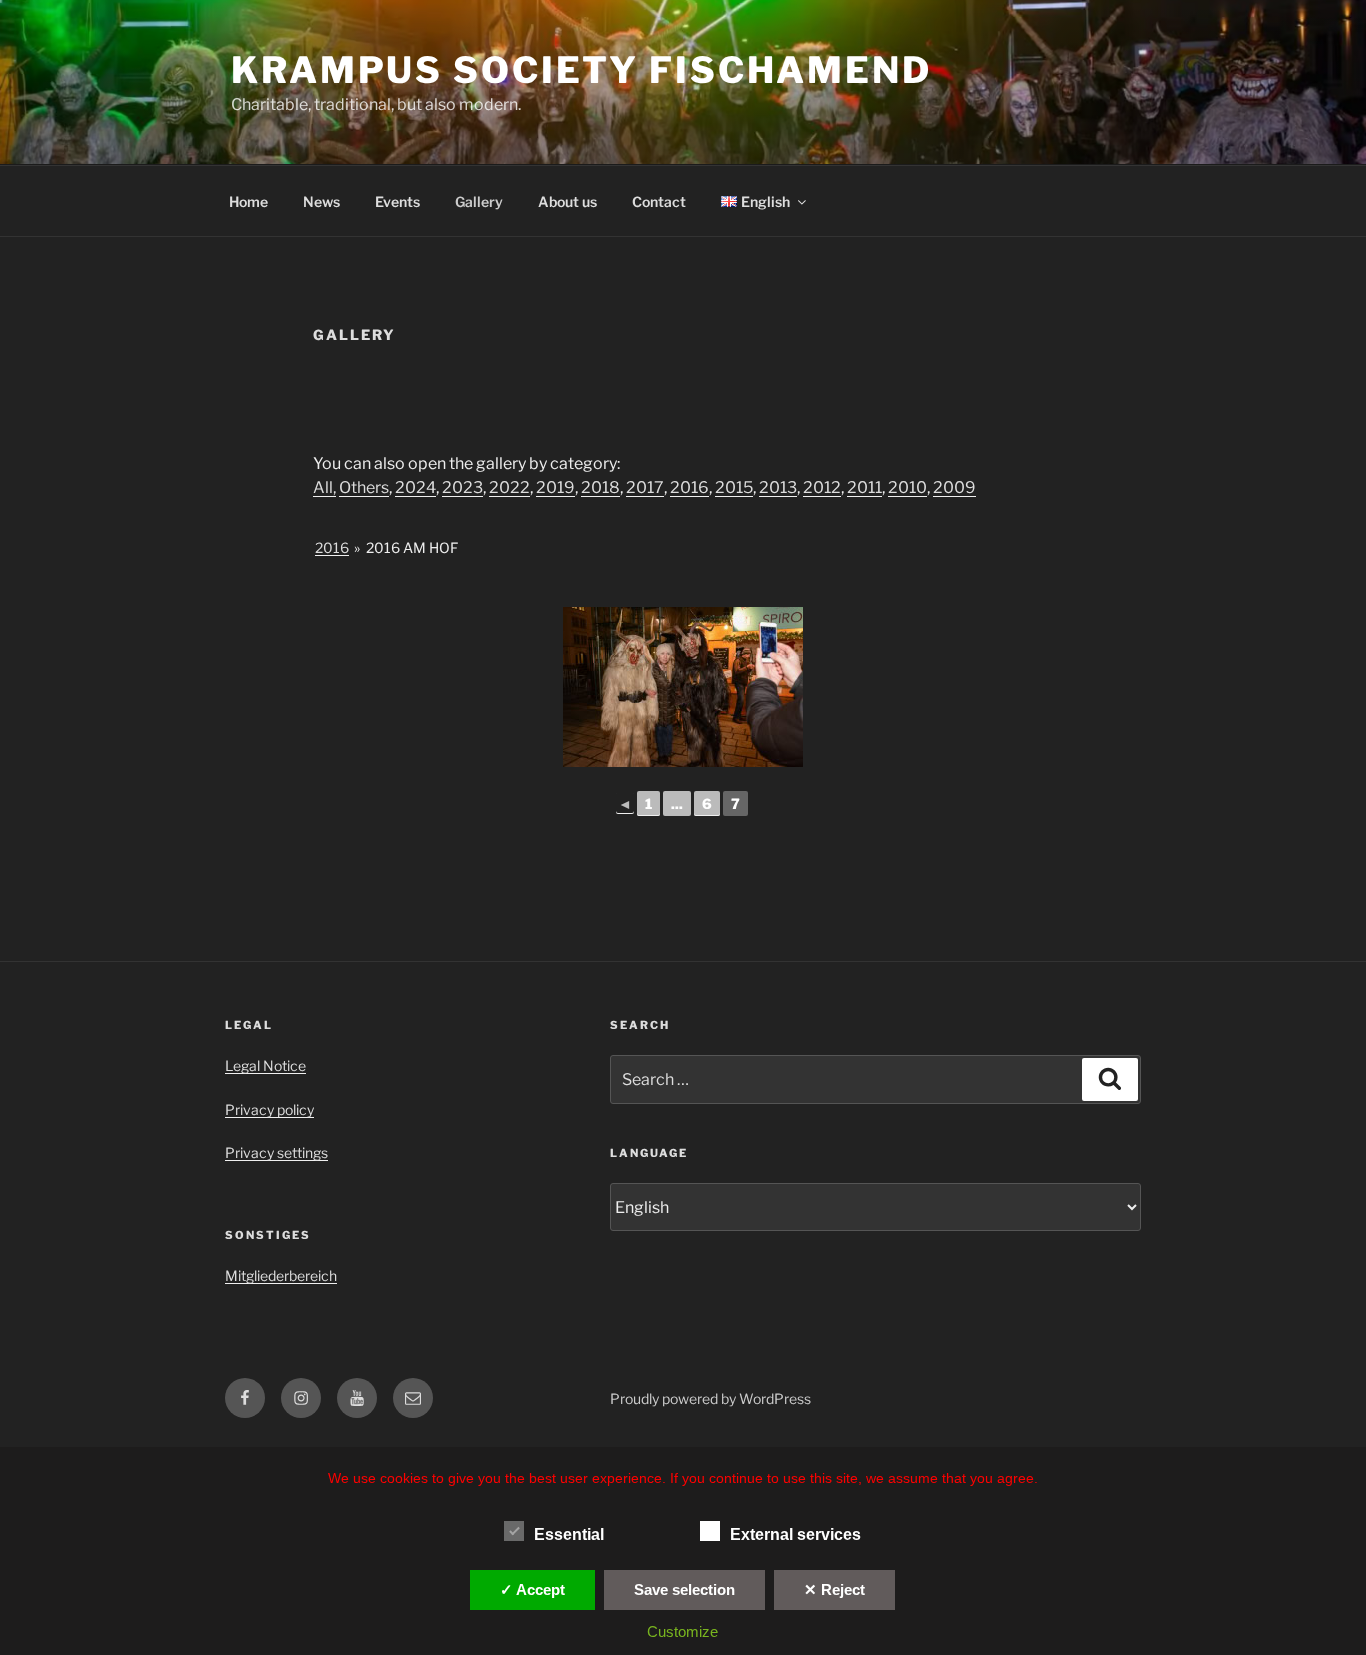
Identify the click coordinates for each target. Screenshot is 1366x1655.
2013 (778, 487)
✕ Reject (834, 1589)
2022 (509, 487)
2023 (462, 487)
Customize (682, 1631)
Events (397, 201)
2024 (415, 487)
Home (248, 201)
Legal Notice (265, 1065)
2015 (734, 487)
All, (324, 487)
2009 (954, 487)
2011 (864, 487)
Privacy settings (276, 1152)
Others (364, 487)
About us (567, 201)
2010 (907, 487)
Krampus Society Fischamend (581, 70)
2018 (600, 487)
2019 (555, 487)
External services (795, 1534)
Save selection (684, 1589)
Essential (569, 1534)
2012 (822, 487)
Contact (659, 201)
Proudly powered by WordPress (710, 1398)
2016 (689, 487)
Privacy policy (269, 1109)
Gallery (479, 201)
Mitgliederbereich (281, 1275)
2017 (645, 487)
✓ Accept (532, 1589)
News (321, 201)
